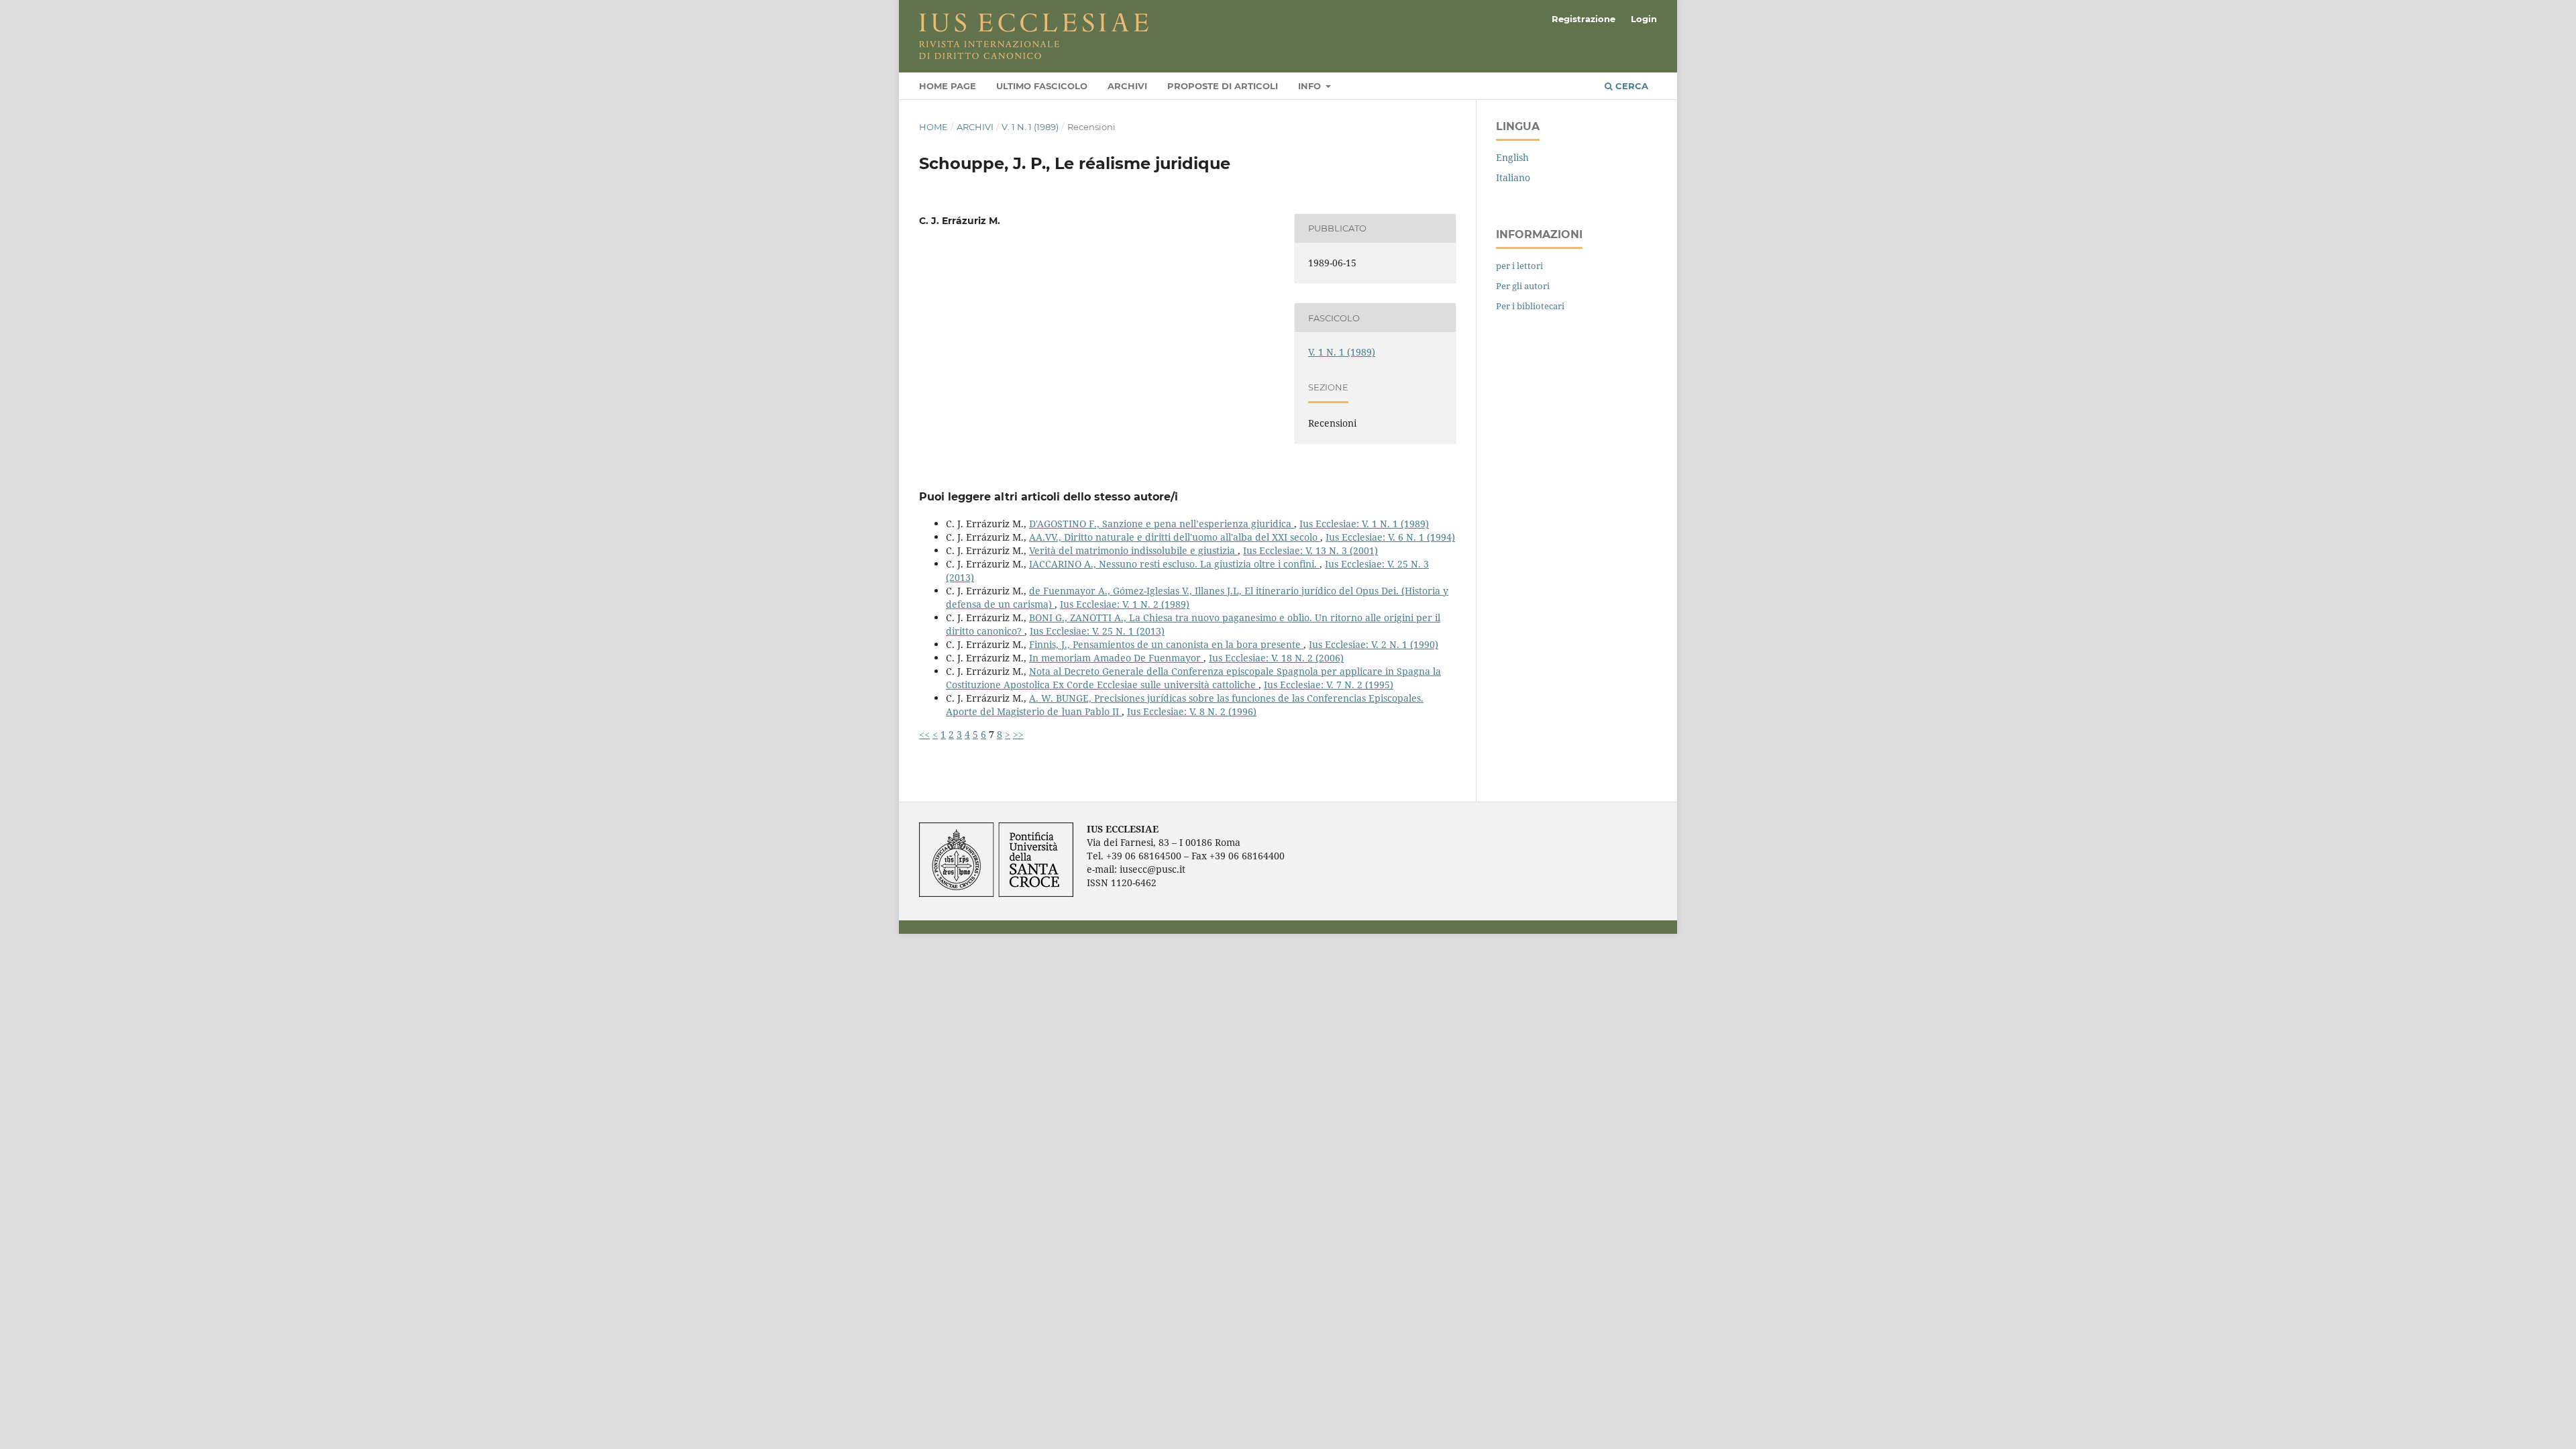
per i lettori (1519, 266)
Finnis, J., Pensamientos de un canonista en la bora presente (1166, 644)
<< (924, 734)
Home (933, 127)
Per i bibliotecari (1530, 306)
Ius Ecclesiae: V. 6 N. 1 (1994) (1390, 537)
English (1512, 157)
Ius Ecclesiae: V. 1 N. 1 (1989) (1364, 524)
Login (1644, 19)
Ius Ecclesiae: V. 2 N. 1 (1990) (1374, 644)
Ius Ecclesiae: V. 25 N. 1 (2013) (1097, 631)
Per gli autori (1523, 286)
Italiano (1513, 177)
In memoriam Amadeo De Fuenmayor (1116, 658)
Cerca (1630, 86)
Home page (948, 86)
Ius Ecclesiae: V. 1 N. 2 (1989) (1125, 604)
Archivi (1127, 86)
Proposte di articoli (1223, 86)
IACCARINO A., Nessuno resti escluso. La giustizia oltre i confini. (1174, 564)
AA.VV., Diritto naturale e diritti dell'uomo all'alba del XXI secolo (1175, 537)
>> (1018, 734)
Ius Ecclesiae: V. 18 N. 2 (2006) (1276, 658)
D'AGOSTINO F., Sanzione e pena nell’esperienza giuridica (1162, 524)
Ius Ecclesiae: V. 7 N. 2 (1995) (1329, 685)
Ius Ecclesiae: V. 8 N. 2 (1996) (1192, 711)
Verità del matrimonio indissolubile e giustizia (1133, 550)
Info (1311, 86)
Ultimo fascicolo (1042, 86)
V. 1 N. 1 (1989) (1030, 127)
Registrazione (1584, 19)
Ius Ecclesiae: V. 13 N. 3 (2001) (1310, 550)
